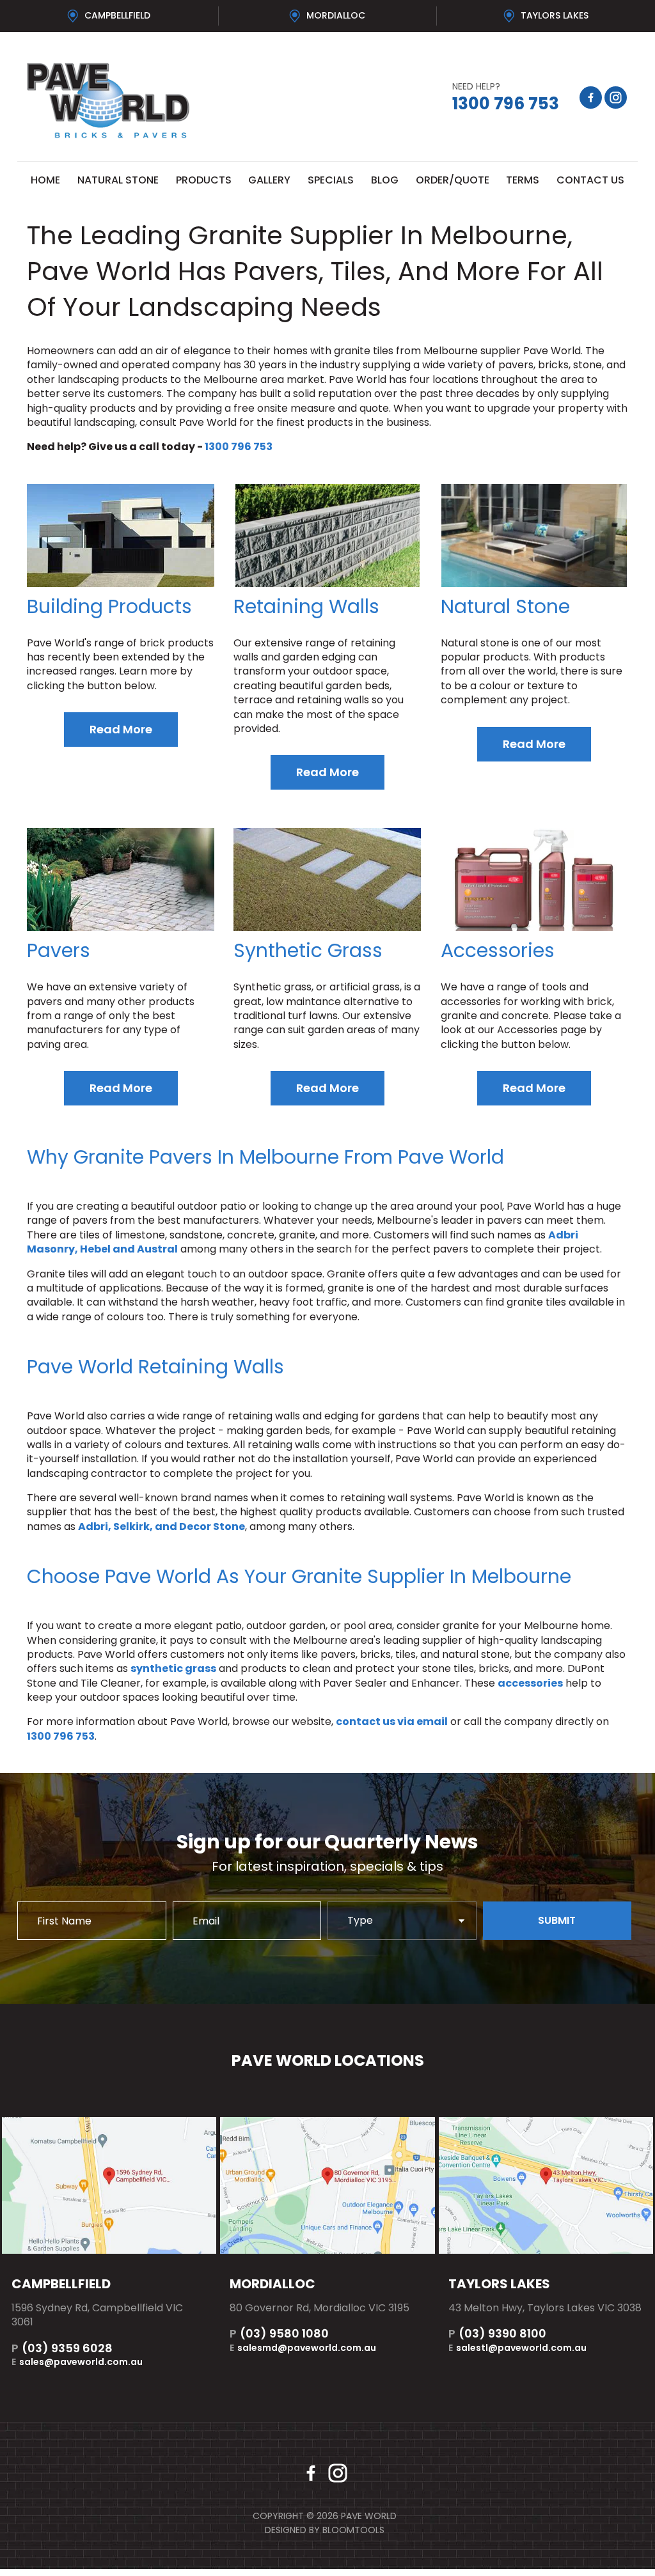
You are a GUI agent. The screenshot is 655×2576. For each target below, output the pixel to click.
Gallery (269, 180)
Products (204, 180)
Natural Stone (118, 180)
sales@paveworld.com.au (77, 2362)
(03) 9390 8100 (497, 2333)
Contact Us (590, 180)
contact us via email (392, 1721)
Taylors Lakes (555, 15)
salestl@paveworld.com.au (517, 2348)
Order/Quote (453, 180)
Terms (523, 180)
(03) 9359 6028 (62, 2348)
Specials (331, 180)
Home (45, 180)
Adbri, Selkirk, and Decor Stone (162, 1526)
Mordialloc (336, 15)
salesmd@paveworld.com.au (303, 2348)
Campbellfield (117, 15)
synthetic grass (173, 1668)
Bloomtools (353, 2530)
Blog (385, 180)
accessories (530, 1683)
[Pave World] (172, 101)
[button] (121, 730)
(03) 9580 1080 (279, 2333)
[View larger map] (109, 2185)
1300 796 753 (506, 98)
